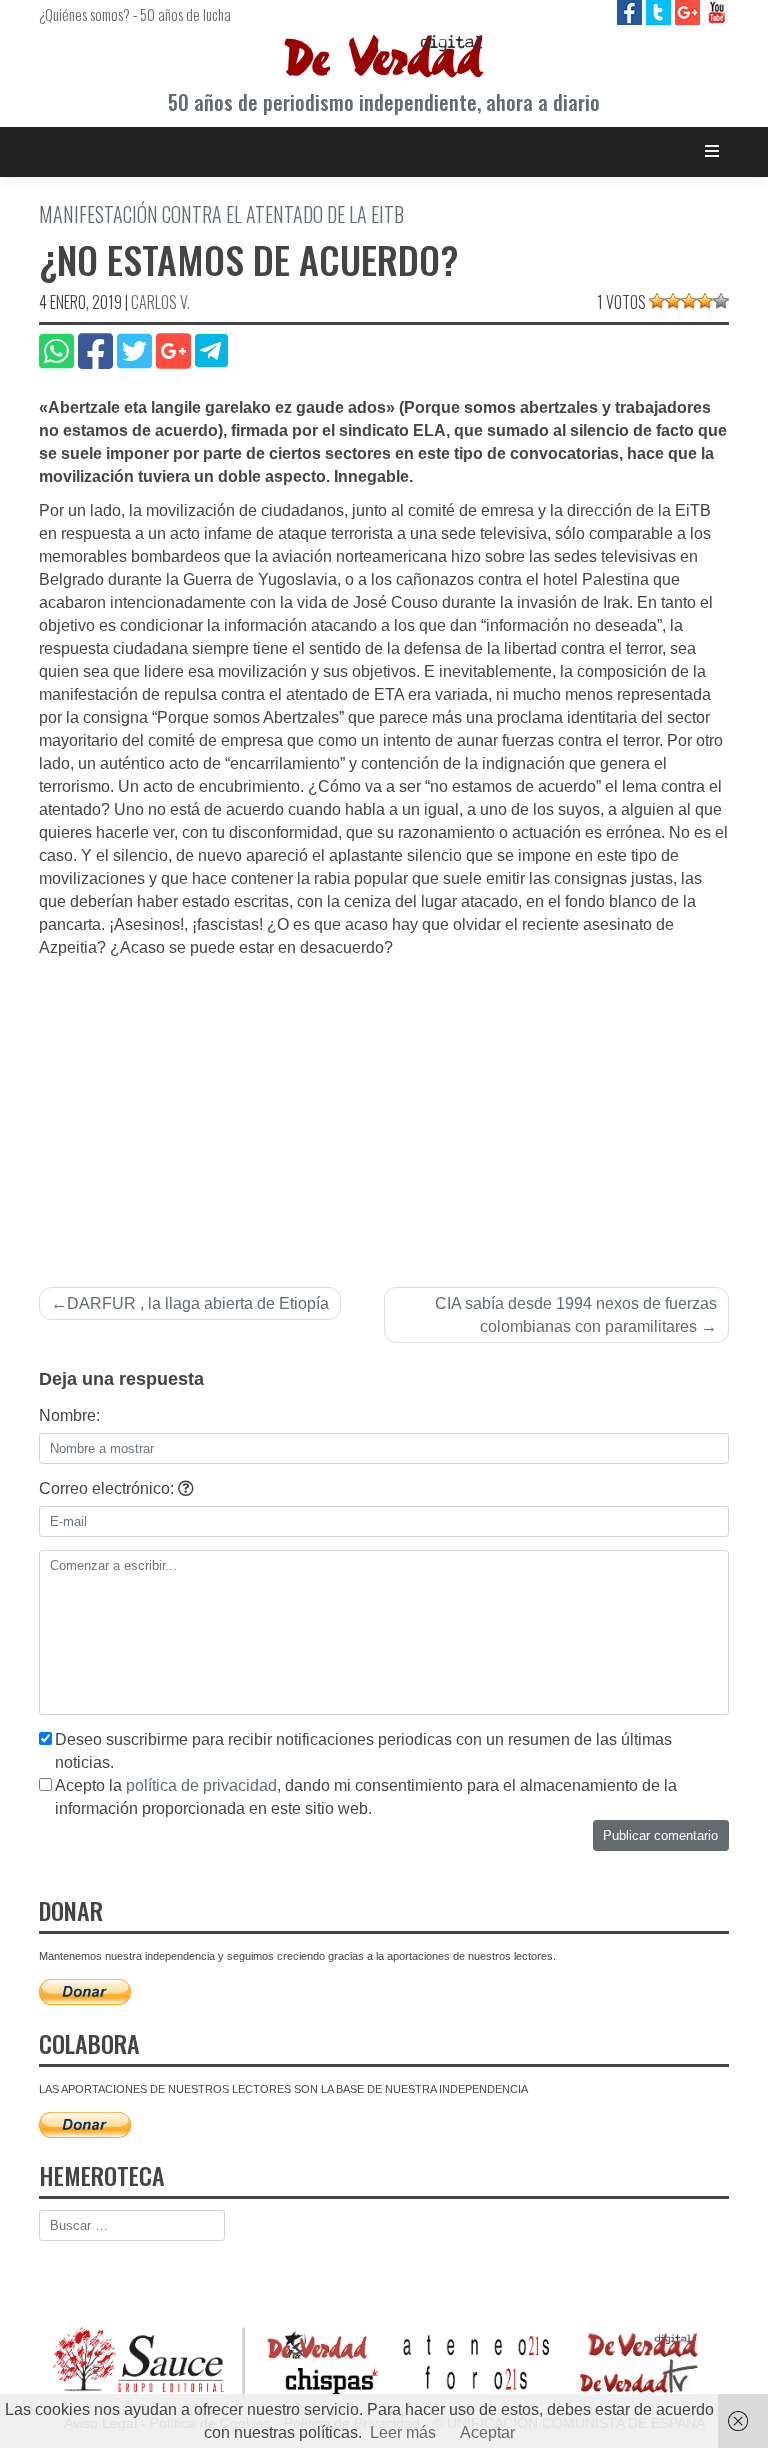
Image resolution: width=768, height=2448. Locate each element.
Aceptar (487, 2432)
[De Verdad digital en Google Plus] (689, 11)
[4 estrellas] (705, 301)
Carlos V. (160, 302)
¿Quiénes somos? (84, 14)
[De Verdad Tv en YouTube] (716, 11)
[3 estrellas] (689, 301)
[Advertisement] (384, 1110)
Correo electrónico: (108, 1488)
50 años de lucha (185, 14)
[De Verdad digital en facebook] (631, 11)
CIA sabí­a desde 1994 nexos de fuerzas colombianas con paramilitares (576, 1315)
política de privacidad (201, 1785)
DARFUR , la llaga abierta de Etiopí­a (198, 1303)
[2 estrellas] (673, 301)
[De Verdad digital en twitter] (660, 11)
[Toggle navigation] (712, 151)
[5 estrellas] (721, 301)
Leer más (403, 2432)
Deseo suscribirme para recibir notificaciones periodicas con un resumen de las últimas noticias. (363, 1751)
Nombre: (69, 1415)
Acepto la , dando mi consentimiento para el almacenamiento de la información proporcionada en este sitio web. (366, 1797)
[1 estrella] (657, 301)
